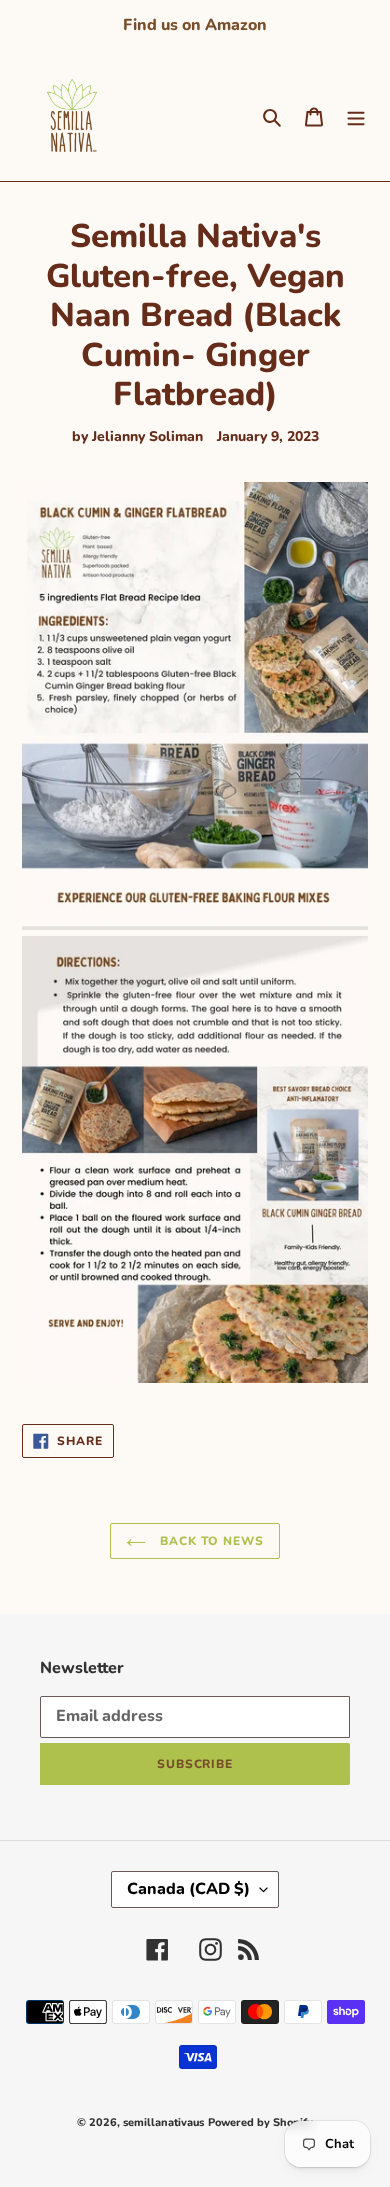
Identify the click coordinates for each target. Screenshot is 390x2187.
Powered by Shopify (260, 2122)
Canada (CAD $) (188, 1889)
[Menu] (356, 116)
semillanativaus (163, 2122)
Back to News (210, 1541)
